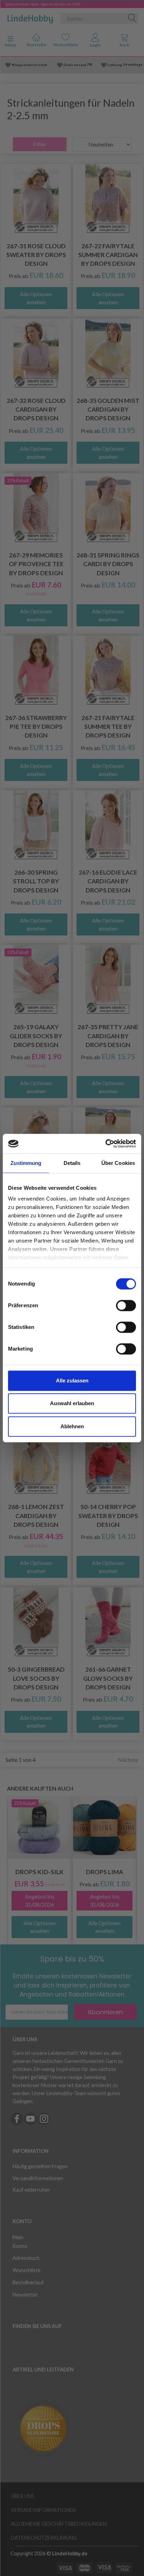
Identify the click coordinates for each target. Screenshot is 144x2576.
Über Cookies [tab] (118, 1163)
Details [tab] (72, 1163)
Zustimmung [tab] (26, 1163)
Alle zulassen (72, 1380)
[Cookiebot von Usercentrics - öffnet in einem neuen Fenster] (105, 1144)
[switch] (126, 1305)
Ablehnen (72, 1426)
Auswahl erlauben (72, 1403)
